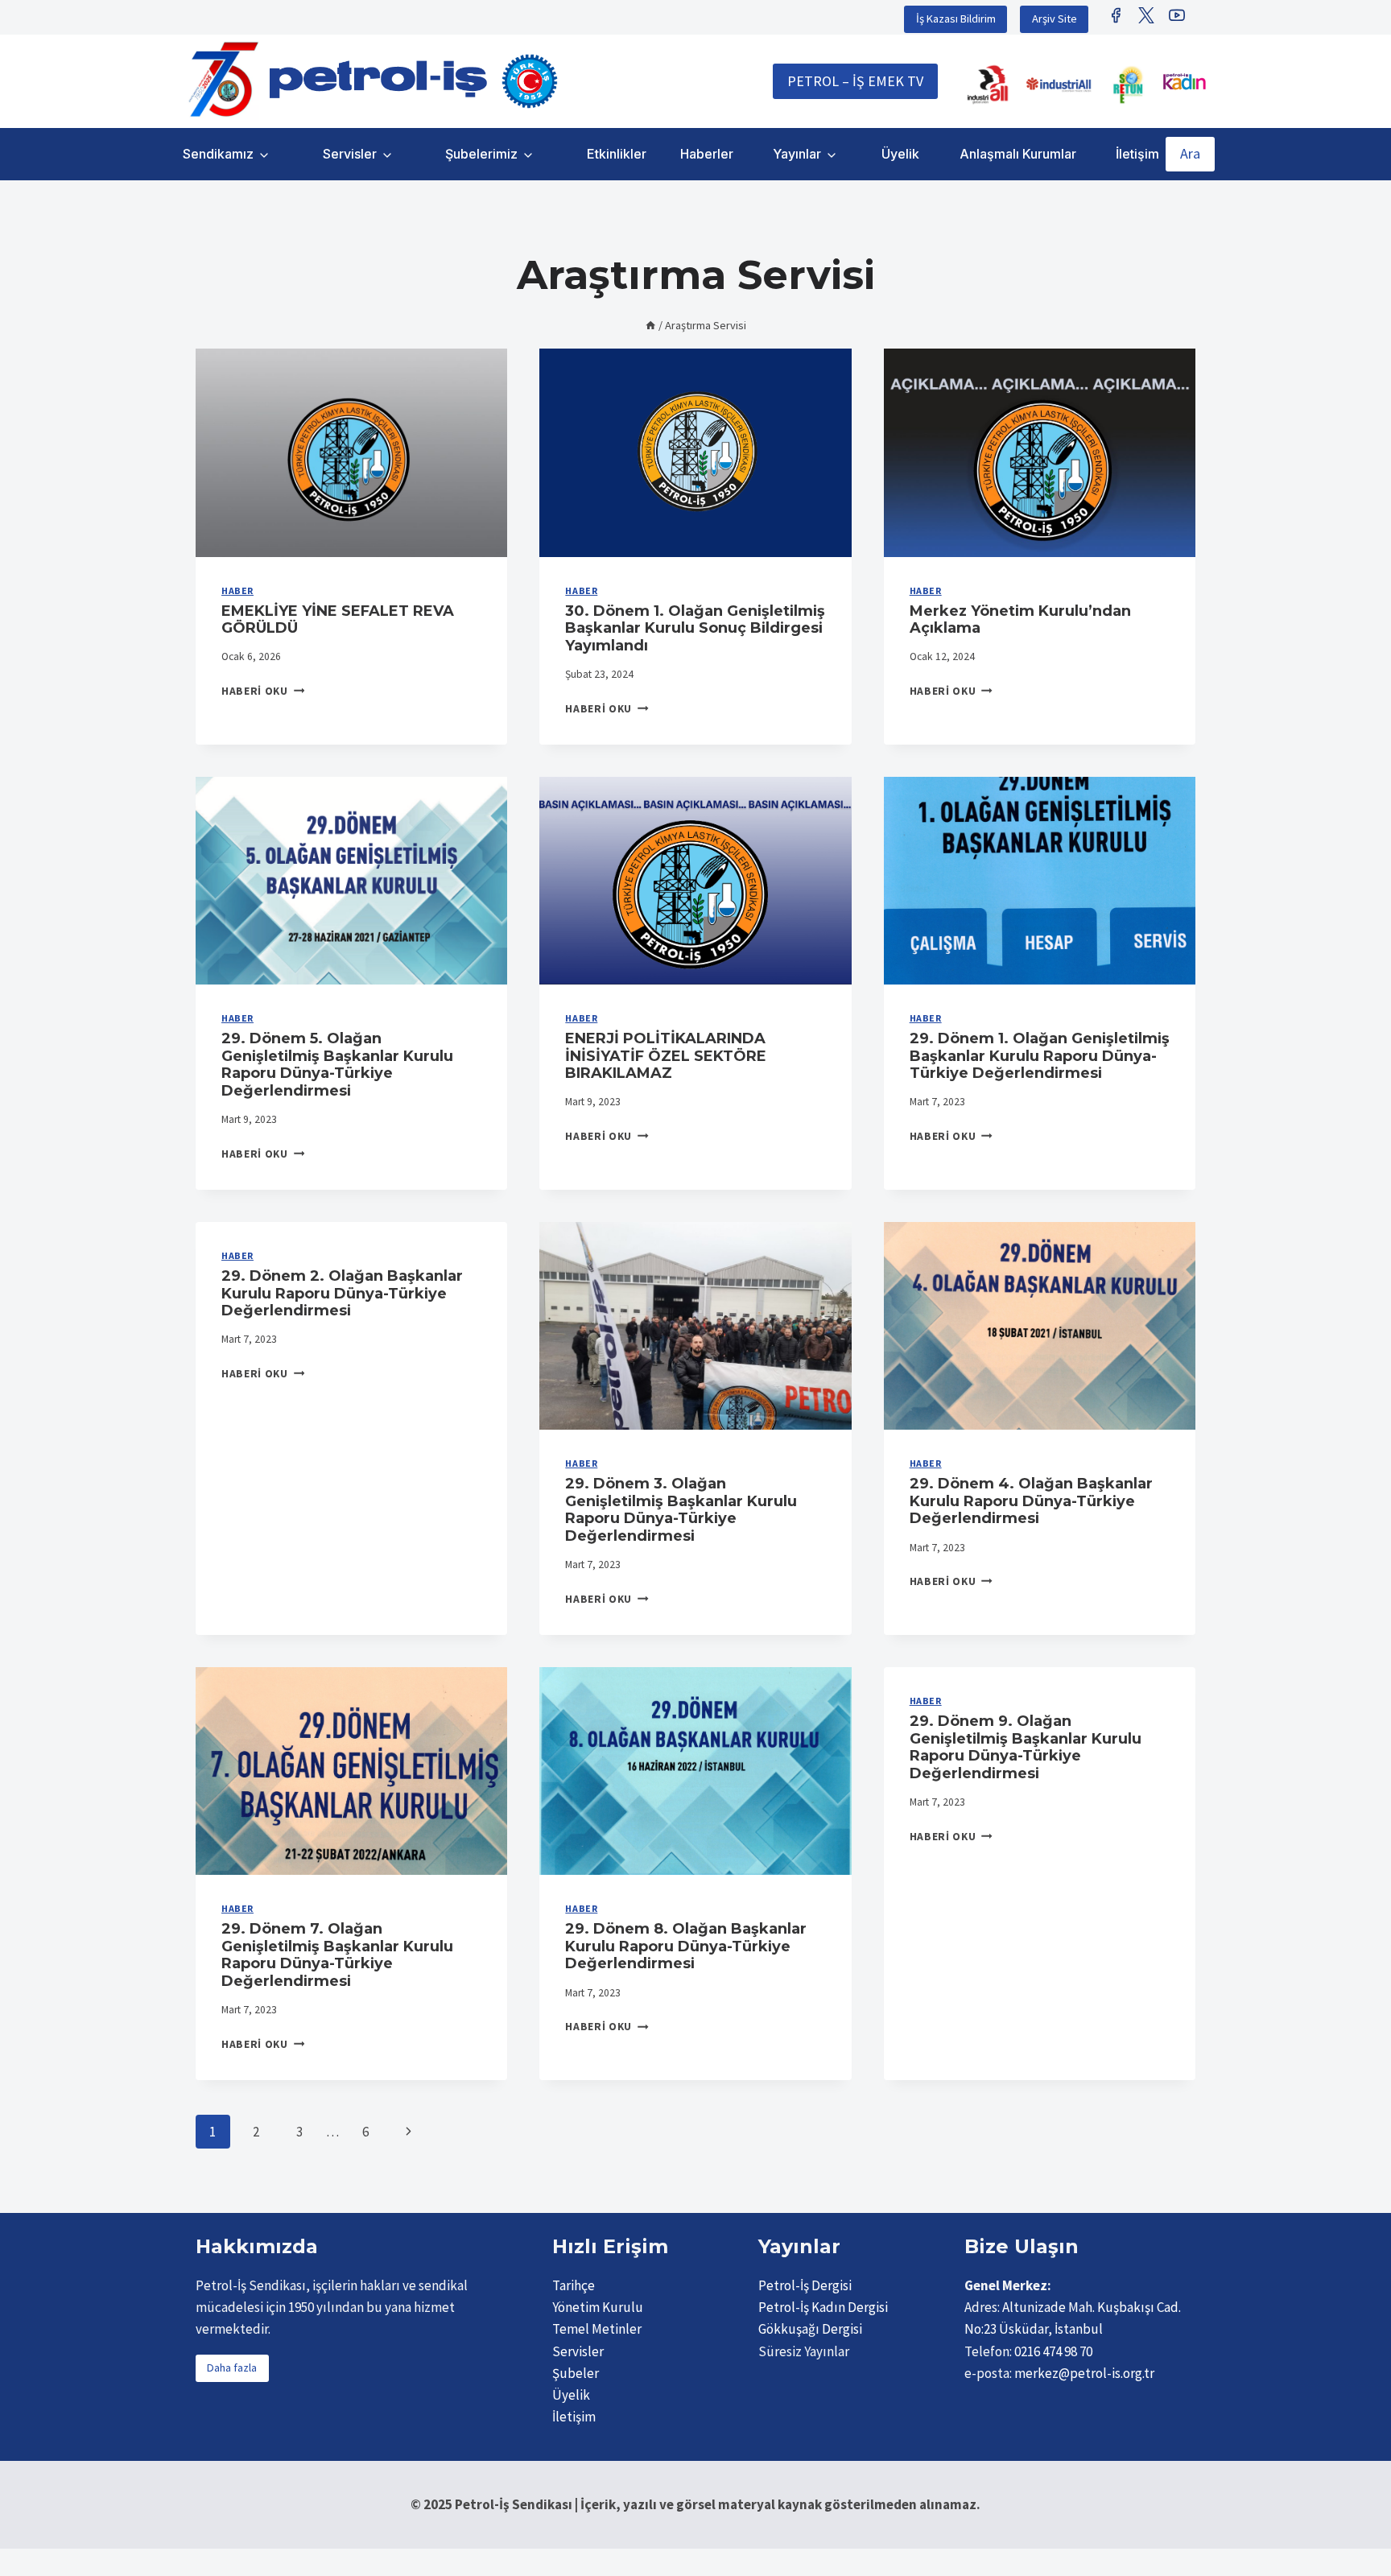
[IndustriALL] (988, 85)
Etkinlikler (617, 154)
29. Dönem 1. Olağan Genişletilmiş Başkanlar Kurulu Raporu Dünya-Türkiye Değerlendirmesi (1040, 1056)
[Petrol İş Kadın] (1184, 81)
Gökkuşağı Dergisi (810, 2329)
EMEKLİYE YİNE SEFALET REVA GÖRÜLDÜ (338, 620)
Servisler (350, 154)
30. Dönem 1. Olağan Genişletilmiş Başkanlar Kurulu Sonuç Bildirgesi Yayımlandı (695, 628)
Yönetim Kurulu (598, 2307)
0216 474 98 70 (1053, 2351)
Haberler (707, 154)
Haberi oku (263, 691)
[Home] (650, 325)
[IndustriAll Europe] (1059, 85)
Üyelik (900, 154)
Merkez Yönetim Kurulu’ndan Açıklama (1020, 620)
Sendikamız (218, 154)
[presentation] (351, 452)
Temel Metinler (597, 2329)
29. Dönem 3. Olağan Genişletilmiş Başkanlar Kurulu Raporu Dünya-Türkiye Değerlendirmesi (681, 1510)
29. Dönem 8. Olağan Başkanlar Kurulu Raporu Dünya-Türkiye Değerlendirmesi (686, 1946)
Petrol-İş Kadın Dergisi (823, 2307)
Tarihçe (574, 2285)
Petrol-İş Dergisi (805, 2285)
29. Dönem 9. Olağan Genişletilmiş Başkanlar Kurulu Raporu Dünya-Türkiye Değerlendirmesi (1026, 1747)
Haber (237, 590)
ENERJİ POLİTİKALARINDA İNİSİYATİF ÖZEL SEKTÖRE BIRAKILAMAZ (666, 1056)
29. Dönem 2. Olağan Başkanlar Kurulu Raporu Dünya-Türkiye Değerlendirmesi (342, 1293)
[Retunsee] (1129, 85)
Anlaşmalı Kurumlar (1018, 154)
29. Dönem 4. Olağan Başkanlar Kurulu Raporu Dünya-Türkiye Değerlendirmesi (1031, 1501)
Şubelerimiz (481, 154)
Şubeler (576, 2373)
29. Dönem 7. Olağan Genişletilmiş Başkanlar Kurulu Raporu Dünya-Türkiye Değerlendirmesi (337, 1955)
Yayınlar (797, 154)
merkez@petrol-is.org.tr (1084, 2373)
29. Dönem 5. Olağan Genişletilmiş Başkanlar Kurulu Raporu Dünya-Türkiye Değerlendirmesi (337, 1065)
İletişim (1137, 154)
